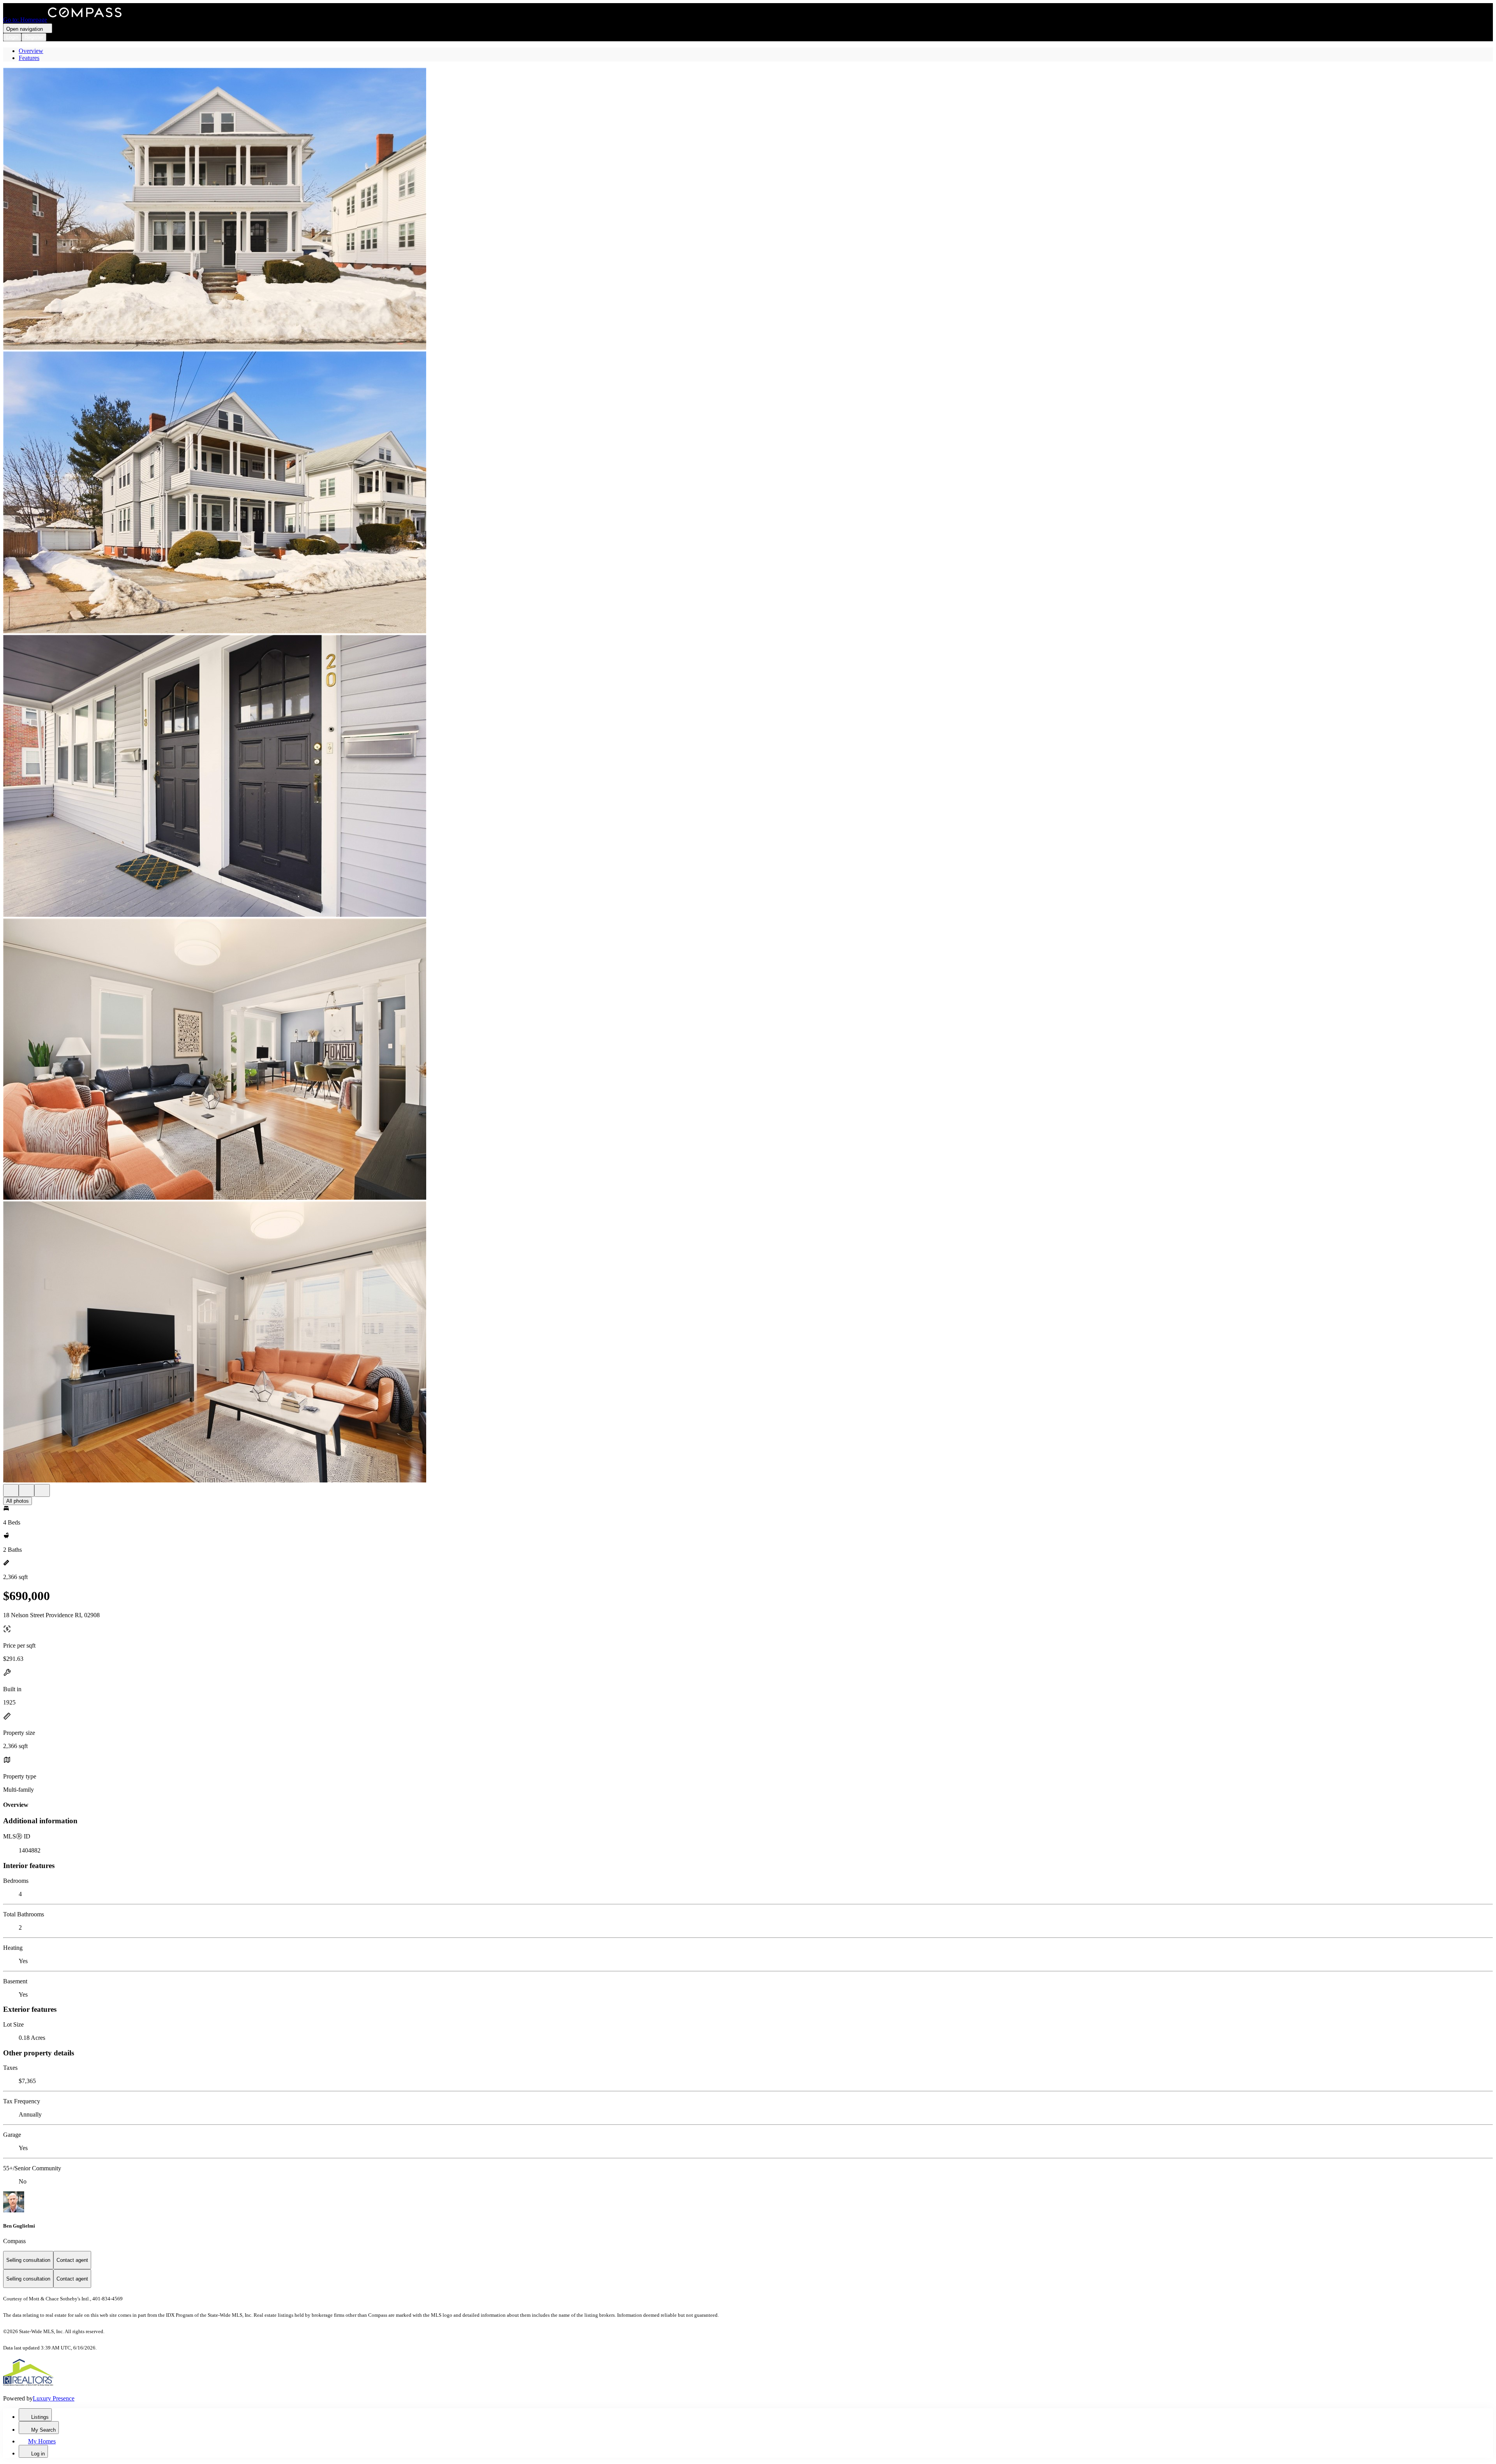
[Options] (11, 1490)
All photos (18, 1501)
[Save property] (26, 1490)
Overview (31, 51)
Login (12, 37)
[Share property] (42, 1490)
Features (29, 58)
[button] (748, 210)
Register (34, 37)
